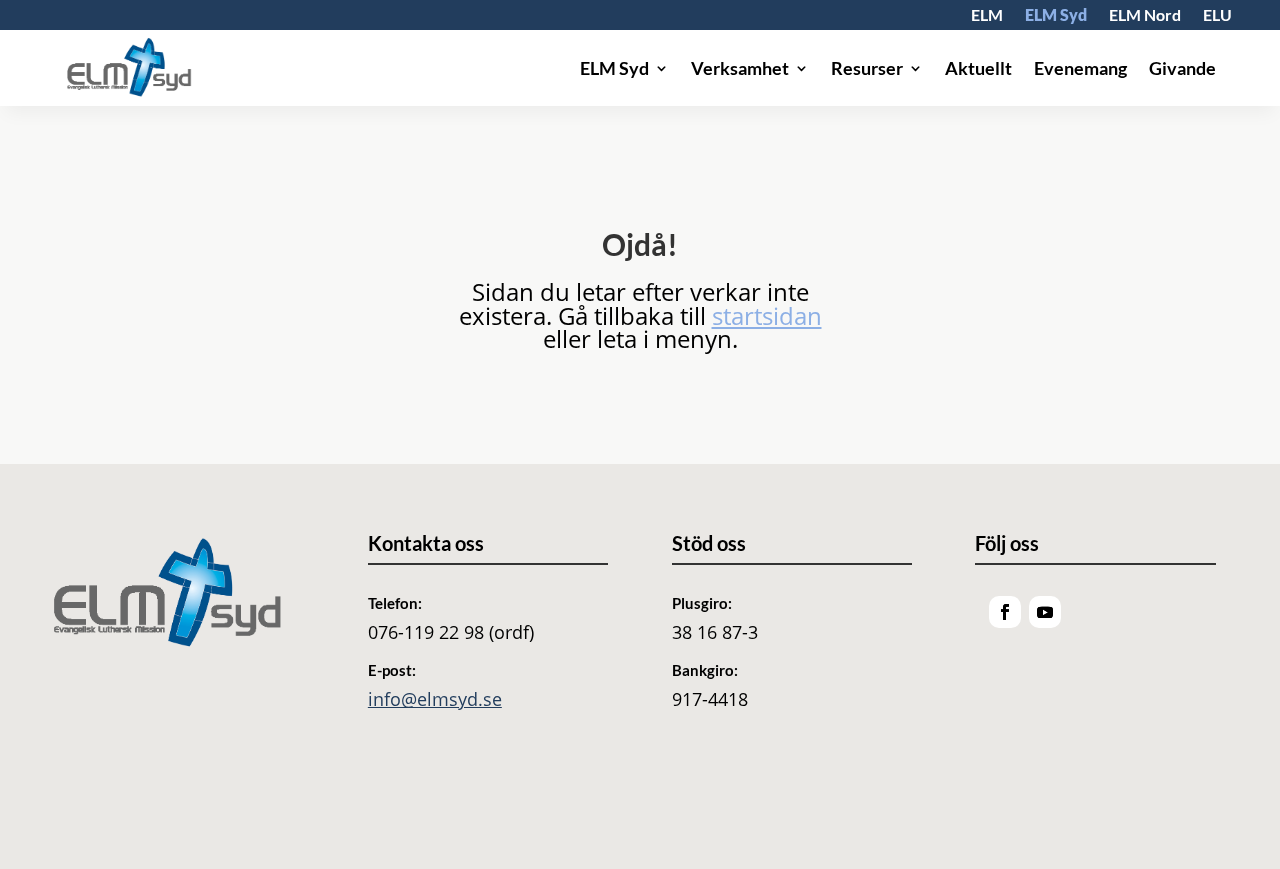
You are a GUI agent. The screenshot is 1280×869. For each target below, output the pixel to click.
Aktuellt (978, 68)
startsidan (767, 315)
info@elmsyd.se (435, 699)
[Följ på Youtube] (1045, 612)
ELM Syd (1056, 16)
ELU (1217, 16)
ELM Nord (1145, 16)
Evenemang (1080, 68)
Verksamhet (740, 68)
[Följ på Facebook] (1005, 612)
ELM (987, 16)
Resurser (867, 68)
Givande (1182, 68)
